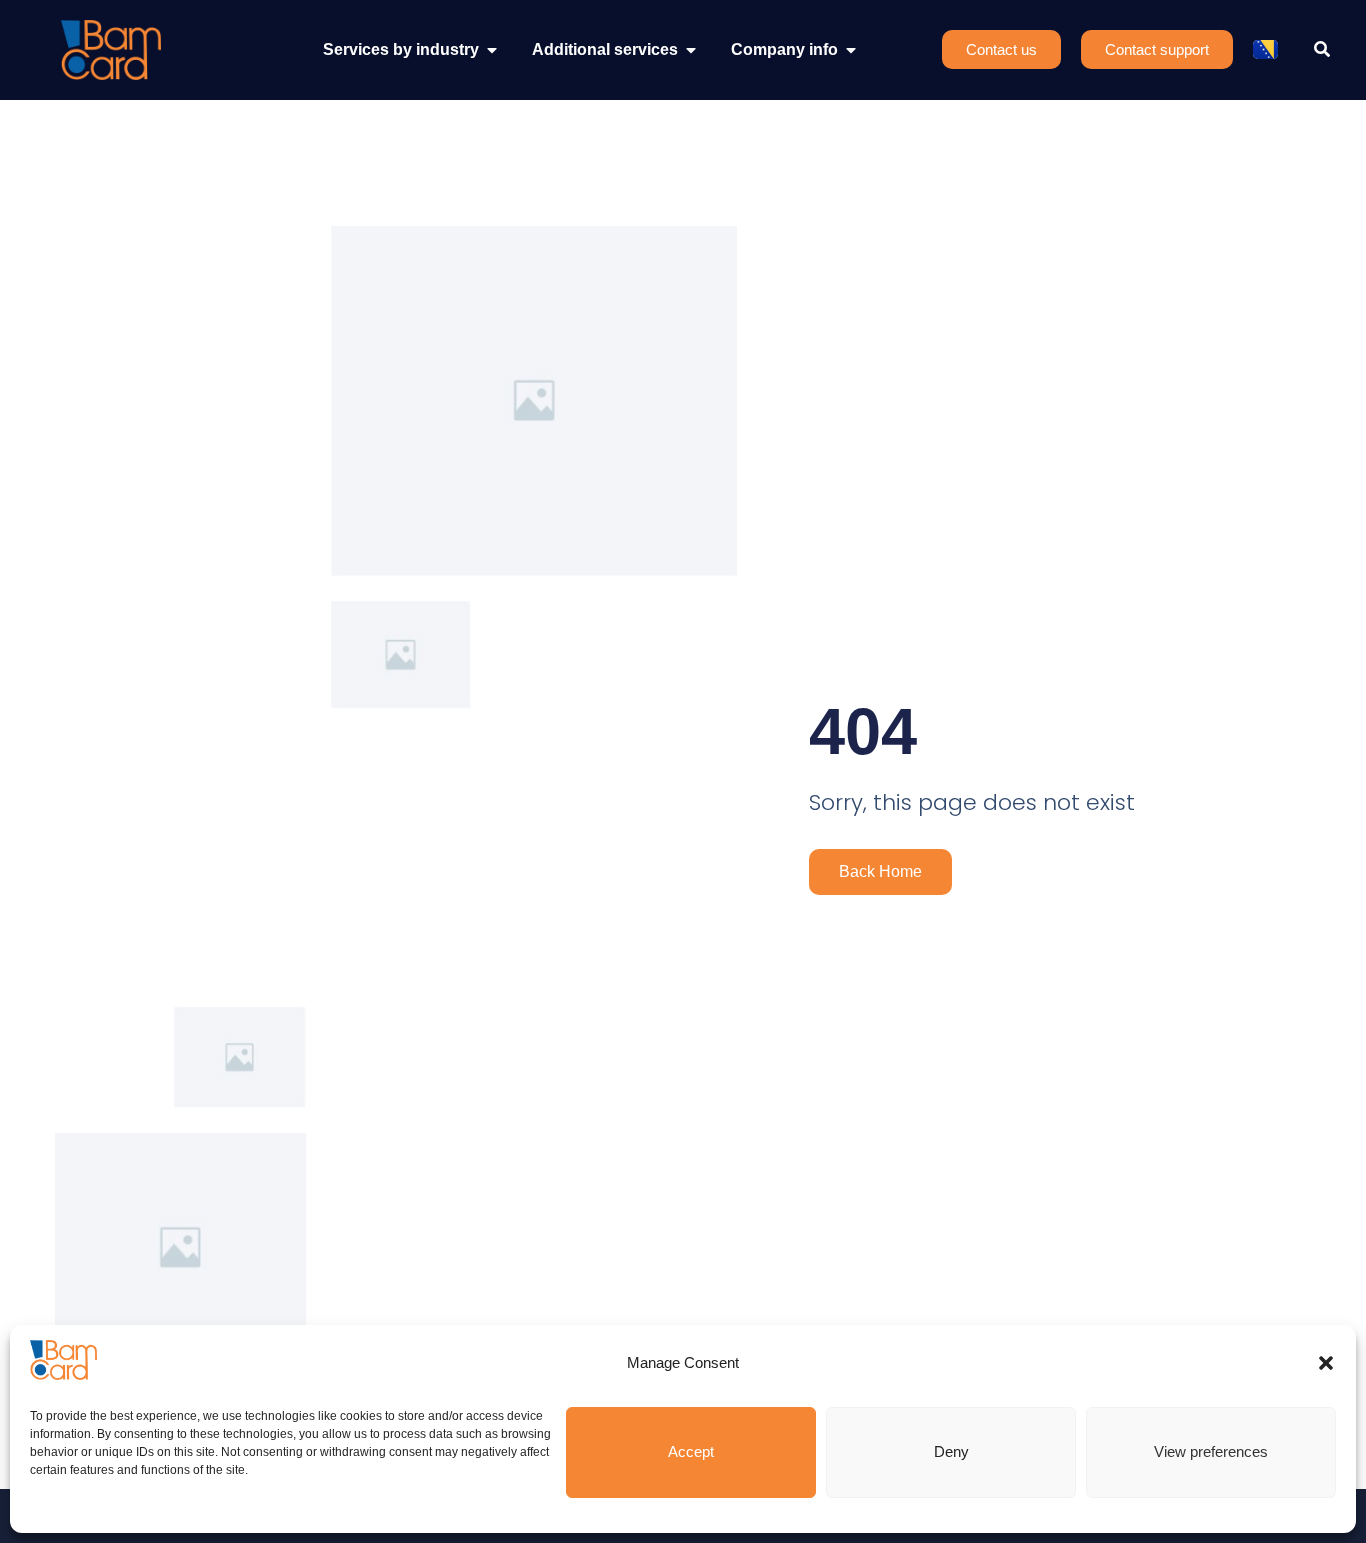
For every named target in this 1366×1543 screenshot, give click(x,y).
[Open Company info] (851, 50)
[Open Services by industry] (492, 50)
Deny (951, 1451)
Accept (691, 1451)
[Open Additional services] (691, 50)
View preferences (1211, 1451)
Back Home (880, 871)
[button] (1326, 1363)
